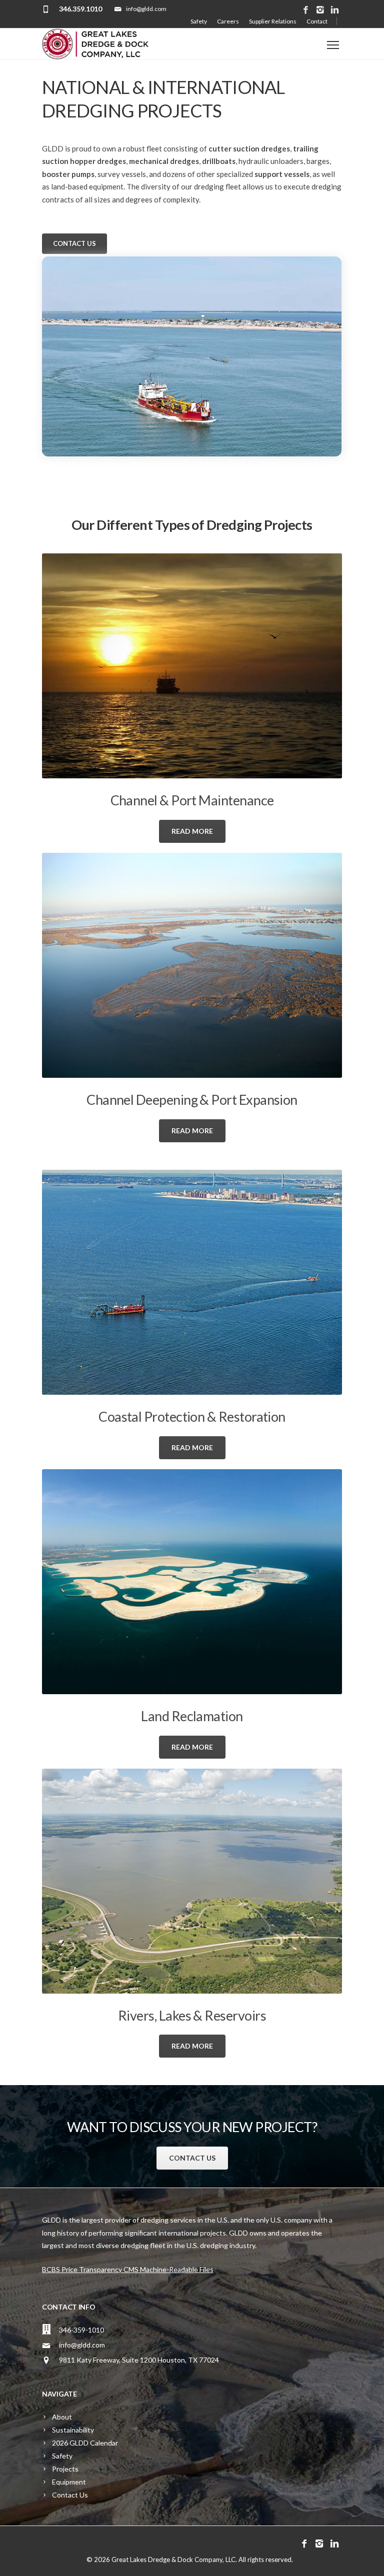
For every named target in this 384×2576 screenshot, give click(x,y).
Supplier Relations (273, 21)
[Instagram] (320, 10)
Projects (65, 2469)
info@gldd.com (82, 2345)
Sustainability (73, 2430)
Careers (228, 21)
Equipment (69, 2482)
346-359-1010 (81, 2330)
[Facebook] (306, 10)
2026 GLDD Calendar (85, 2443)
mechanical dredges (164, 161)
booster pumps (68, 174)
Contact (317, 21)
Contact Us (70, 2495)
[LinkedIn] (335, 10)
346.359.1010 (80, 9)
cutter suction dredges (249, 148)
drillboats (219, 161)
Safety (199, 21)
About (62, 2417)
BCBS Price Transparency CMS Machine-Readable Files (128, 2269)
